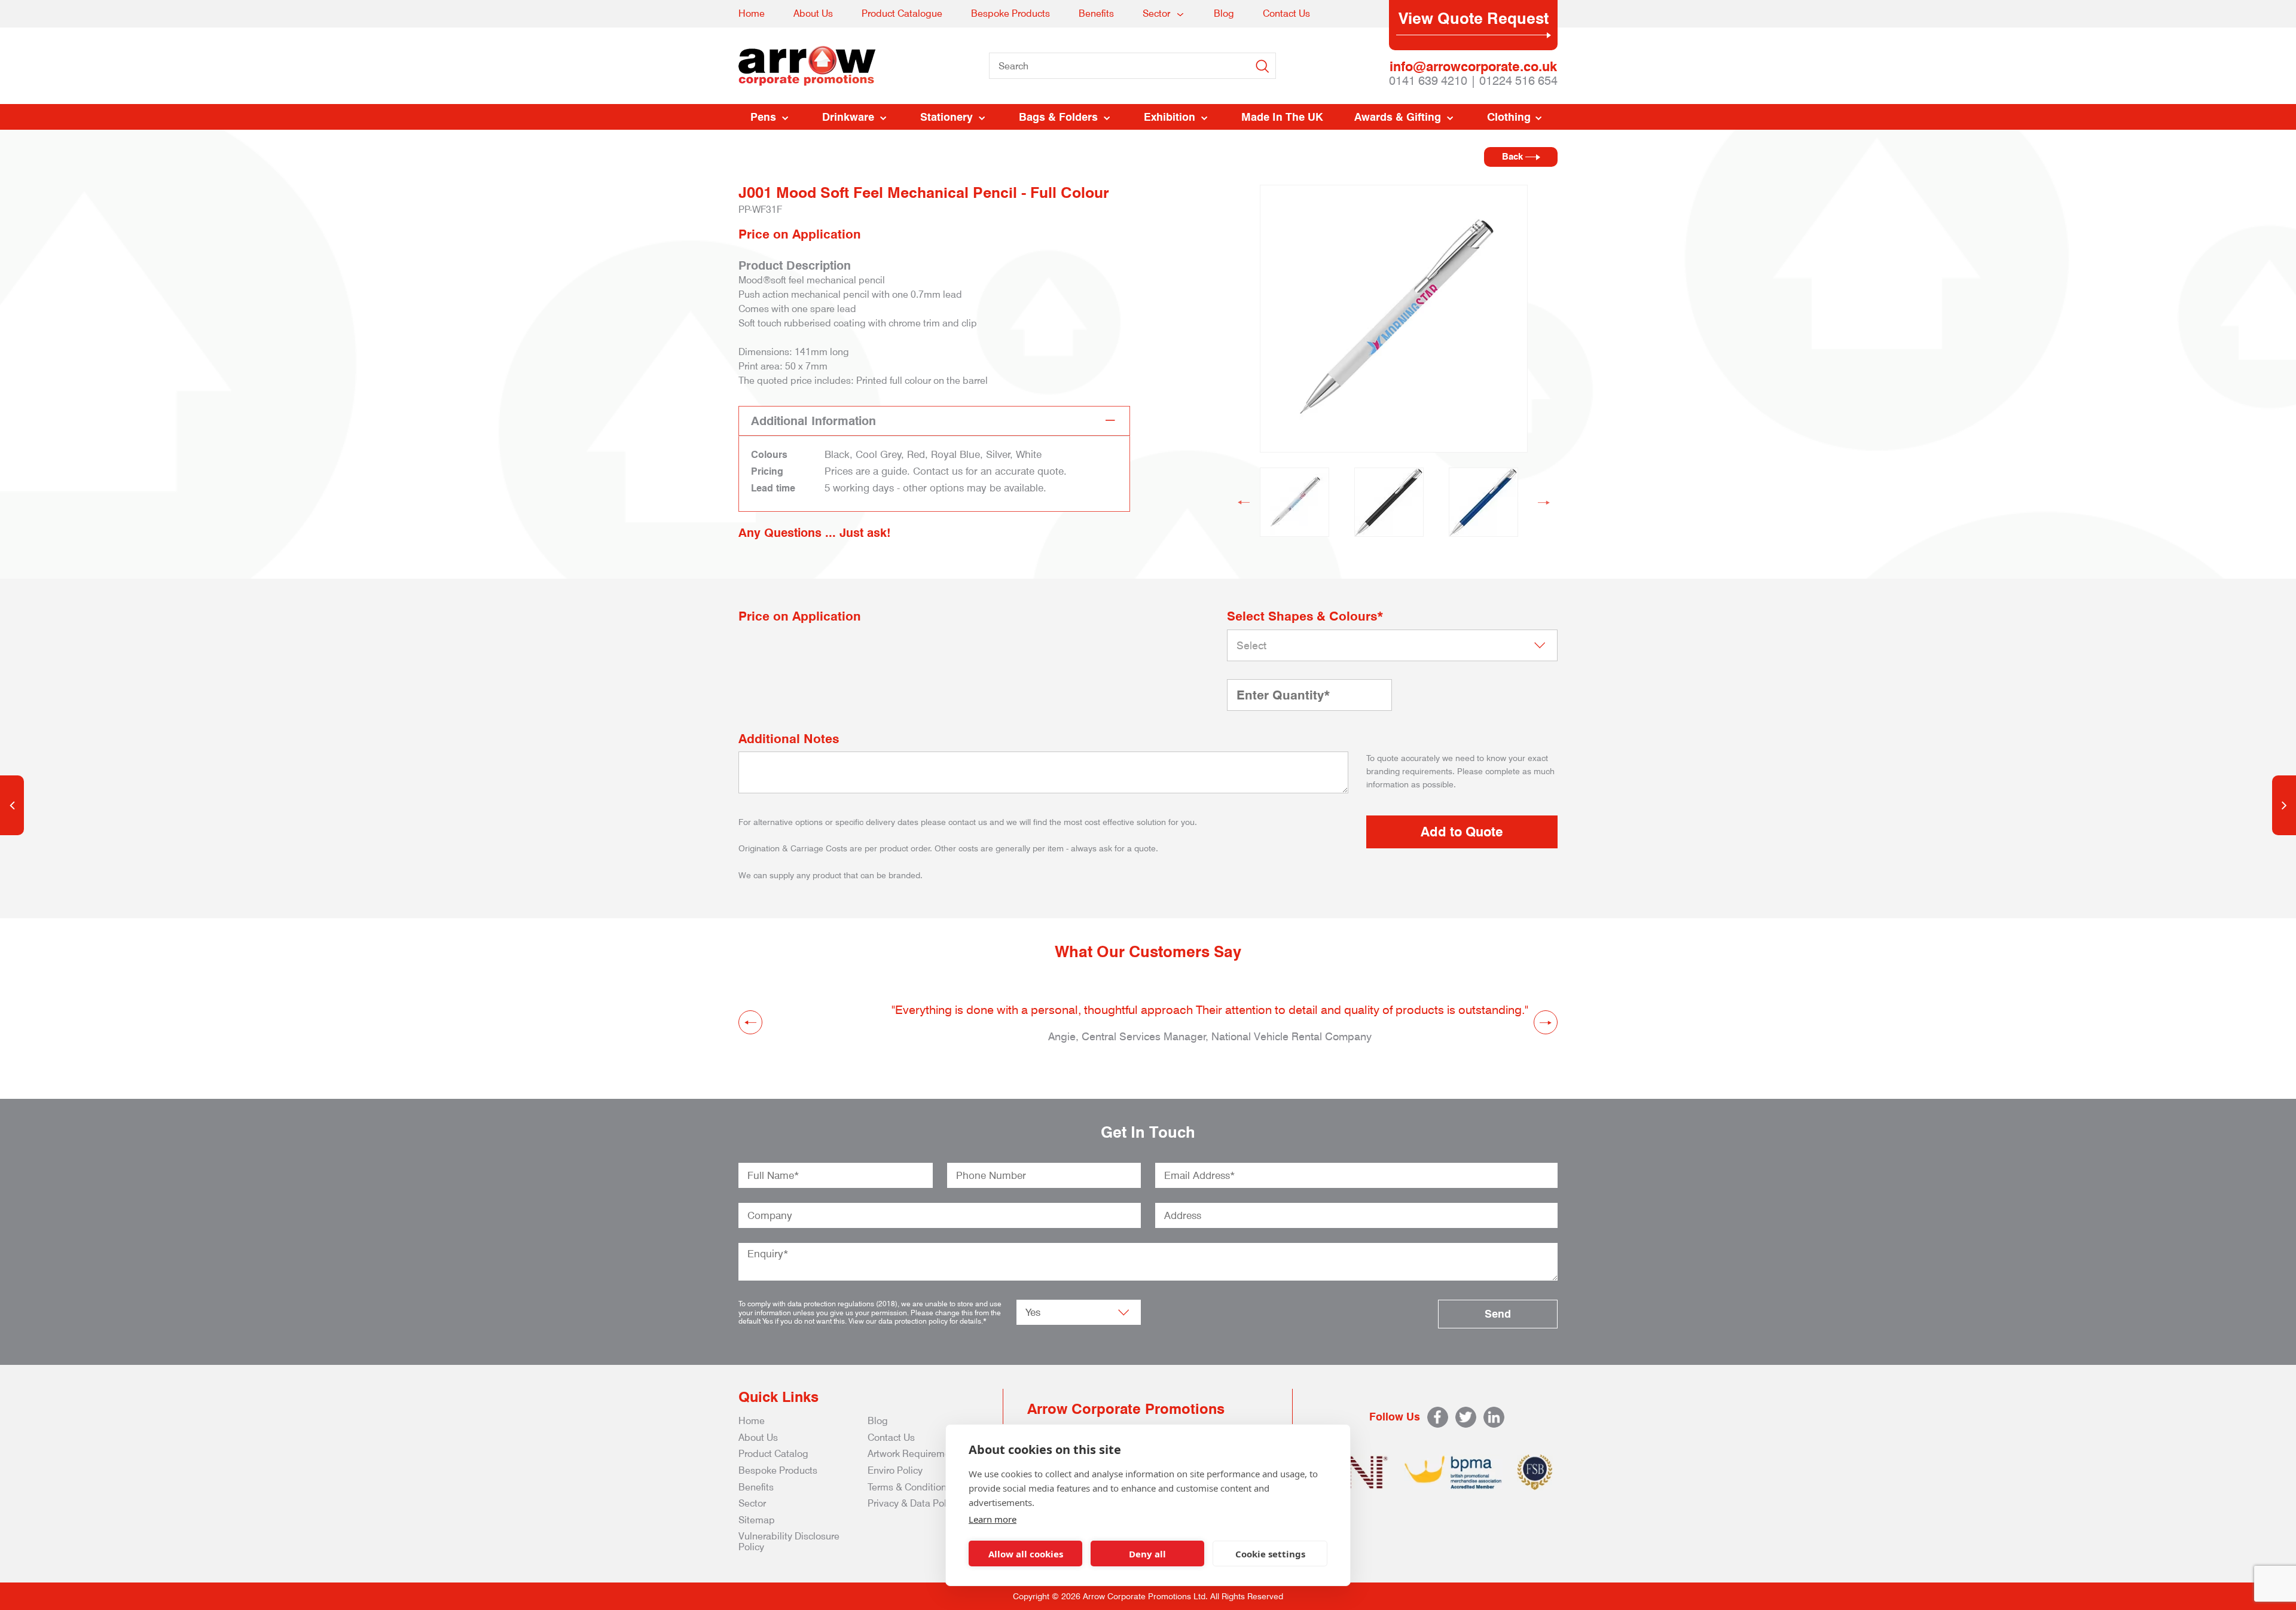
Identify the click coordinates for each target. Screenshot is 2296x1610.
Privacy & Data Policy (913, 1503)
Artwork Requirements (915, 1454)
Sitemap (757, 1520)
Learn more (993, 1519)
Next (1544, 502)
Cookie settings (1270, 1554)
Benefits (1096, 13)
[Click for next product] (2284, 805)
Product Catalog (773, 1454)
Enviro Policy (895, 1470)
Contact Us (1286, 13)
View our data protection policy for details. (916, 1321)
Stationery (947, 117)
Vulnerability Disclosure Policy (789, 1542)
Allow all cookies (1026, 1554)
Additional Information (813, 421)
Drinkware (848, 117)
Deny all (1147, 1554)
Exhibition (1170, 117)
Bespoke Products (1010, 13)
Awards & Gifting (1398, 117)
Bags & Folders (1058, 117)
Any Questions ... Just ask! (815, 533)
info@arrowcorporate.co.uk (1473, 66)
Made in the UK (1282, 117)
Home (752, 13)
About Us (813, 13)
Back (1514, 157)
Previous (1244, 502)
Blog (1224, 13)
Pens (763, 117)
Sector (1156, 13)
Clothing (1509, 117)
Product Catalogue (902, 13)
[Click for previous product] (12, 805)
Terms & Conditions (909, 1487)
